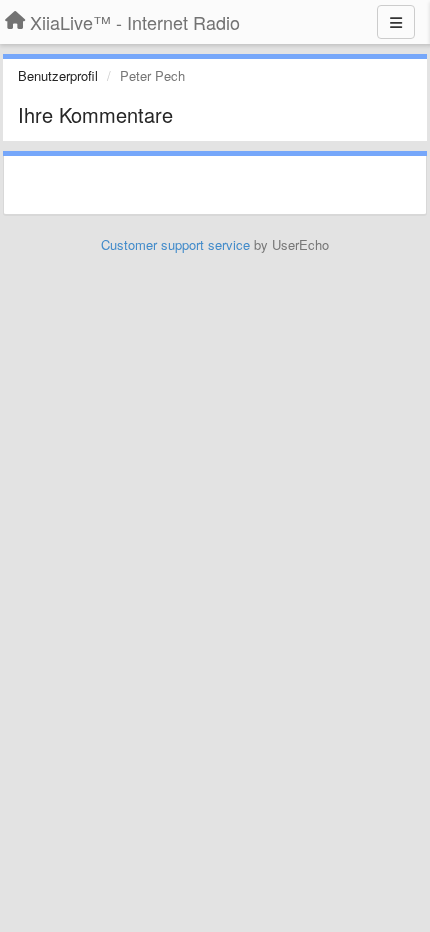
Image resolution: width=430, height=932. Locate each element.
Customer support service (175, 244)
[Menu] (396, 22)
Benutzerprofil (58, 75)
